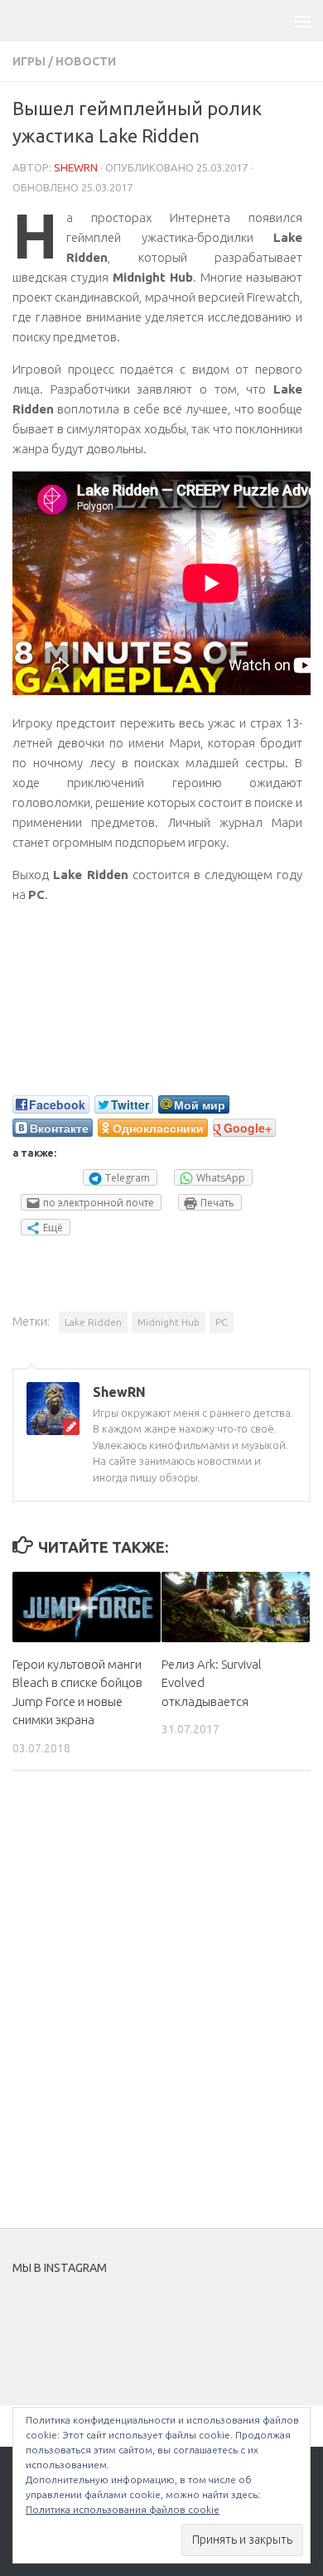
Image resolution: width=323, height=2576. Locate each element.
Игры (29, 61)
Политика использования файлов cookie (123, 2509)
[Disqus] (161, 2012)
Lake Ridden (93, 1322)
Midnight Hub (169, 1322)
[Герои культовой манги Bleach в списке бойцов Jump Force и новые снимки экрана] (87, 1607)
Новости (86, 61)
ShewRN (76, 167)
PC (222, 1322)
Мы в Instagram (173, 2323)
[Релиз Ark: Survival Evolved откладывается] (236, 1607)
